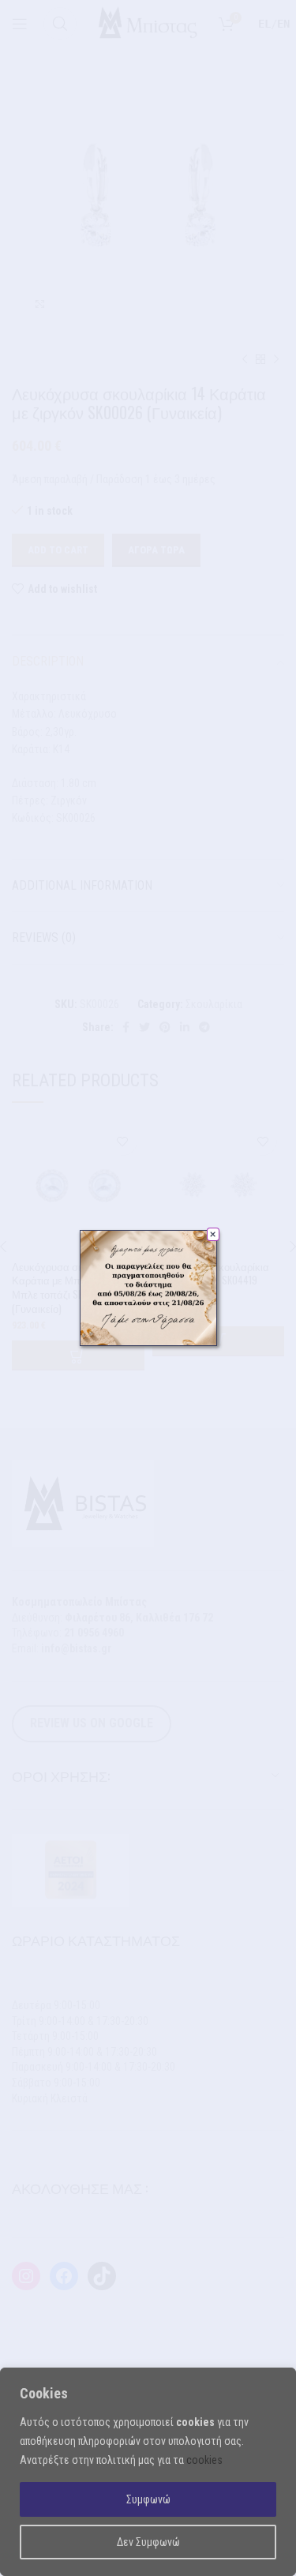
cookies (204, 2460)
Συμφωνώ (148, 2499)
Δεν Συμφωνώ (148, 2542)
